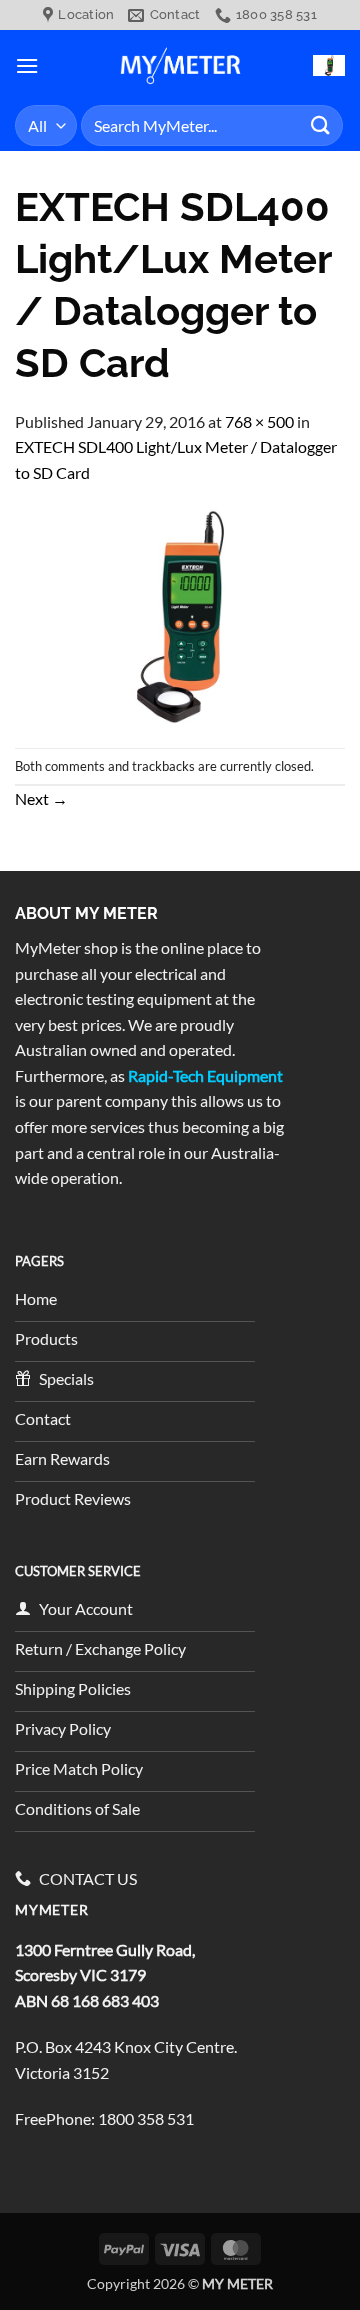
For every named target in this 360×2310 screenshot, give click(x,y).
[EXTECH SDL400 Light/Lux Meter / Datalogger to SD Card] (180, 614)
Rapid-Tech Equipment (205, 1075)
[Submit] (321, 125)
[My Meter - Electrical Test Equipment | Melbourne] (180, 65)
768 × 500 (259, 421)
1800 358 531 (146, 2118)
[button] (27, 65)
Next (41, 798)
